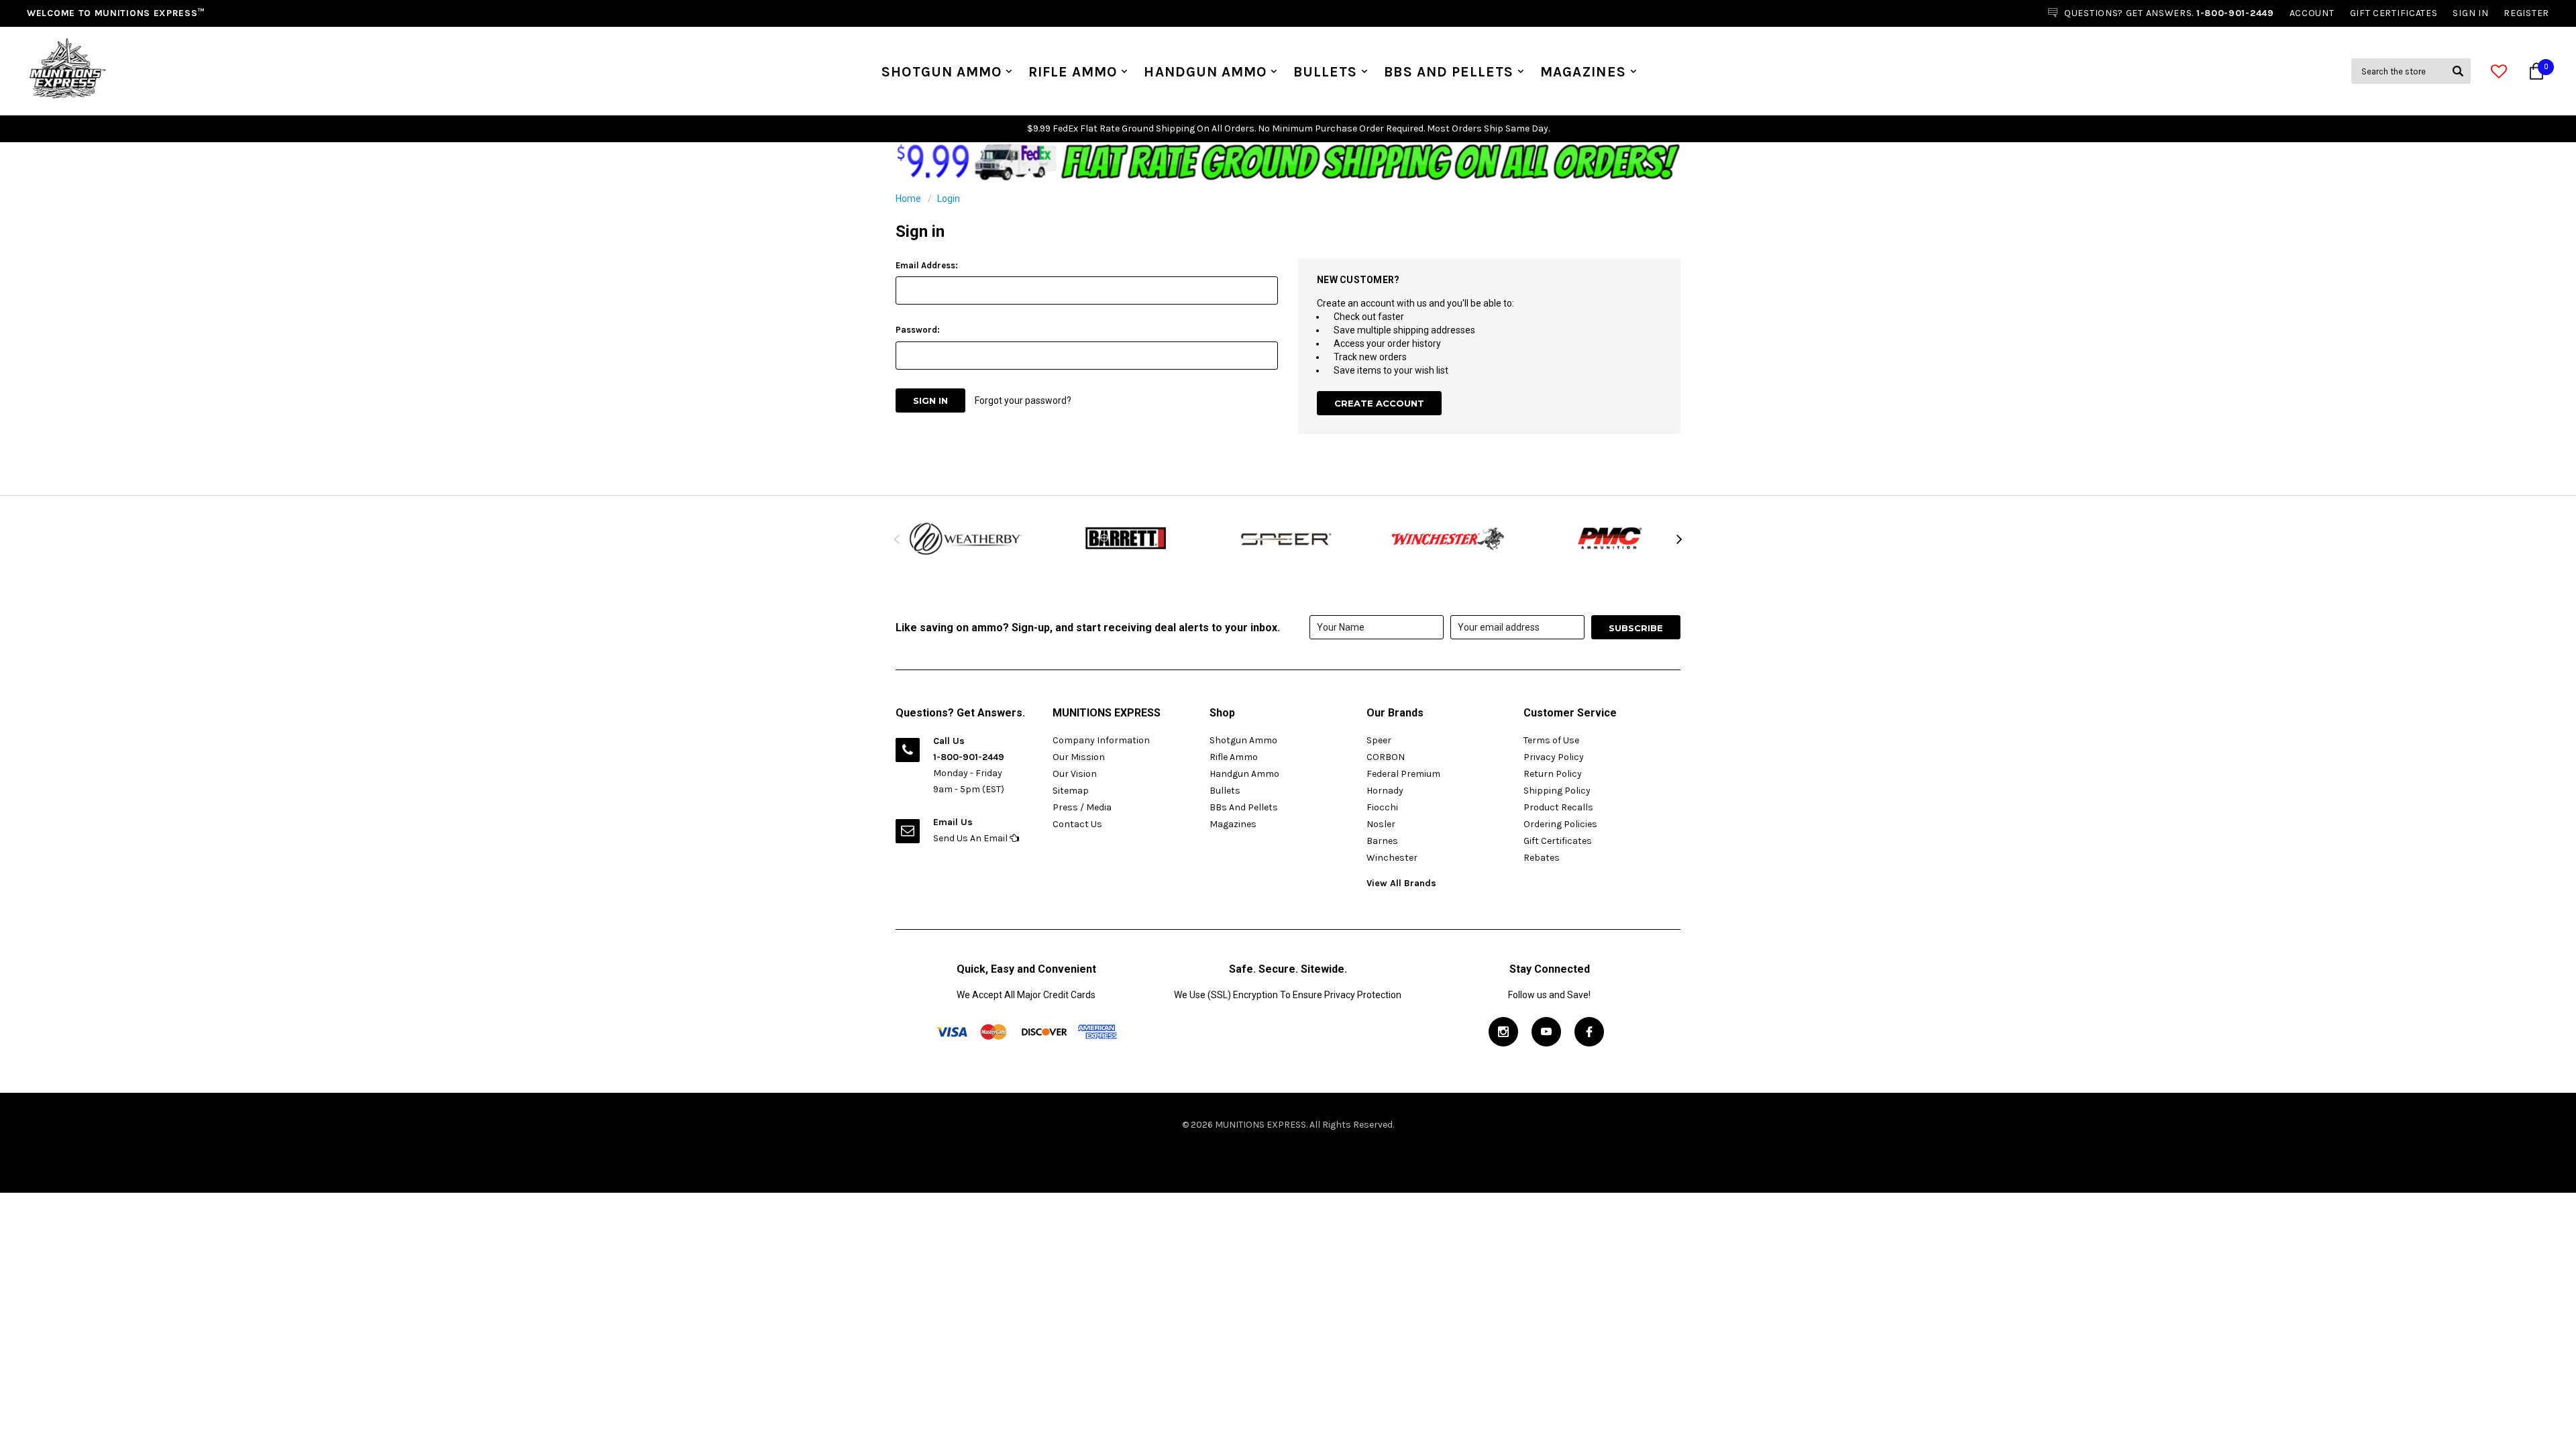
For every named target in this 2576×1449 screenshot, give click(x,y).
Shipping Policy (1557, 791)
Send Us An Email (971, 838)
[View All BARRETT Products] (1127, 539)
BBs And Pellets (1449, 72)
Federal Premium (1403, 774)
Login (949, 199)
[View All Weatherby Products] (966, 539)
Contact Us (1077, 824)
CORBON (1386, 757)
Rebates (1542, 858)
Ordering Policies (1560, 824)
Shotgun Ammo (942, 72)
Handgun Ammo (1205, 72)
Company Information (1101, 740)
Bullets (1325, 72)
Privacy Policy (1554, 757)
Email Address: (927, 265)
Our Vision (1075, 774)
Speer (1379, 740)
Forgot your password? (1023, 400)
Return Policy (1553, 774)
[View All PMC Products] (1610, 539)
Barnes (1382, 841)
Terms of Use (1551, 740)
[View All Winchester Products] (1449, 539)
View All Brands (1401, 883)
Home (908, 199)
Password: (918, 330)
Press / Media (1082, 807)
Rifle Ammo (1073, 72)
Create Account (1379, 403)
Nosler (1381, 824)
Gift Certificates (1558, 841)
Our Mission (1079, 757)
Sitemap (1071, 791)
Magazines (1583, 72)
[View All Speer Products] (1288, 539)
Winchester (1392, 858)
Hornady (1385, 791)
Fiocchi (1382, 807)
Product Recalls (1558, 807)
